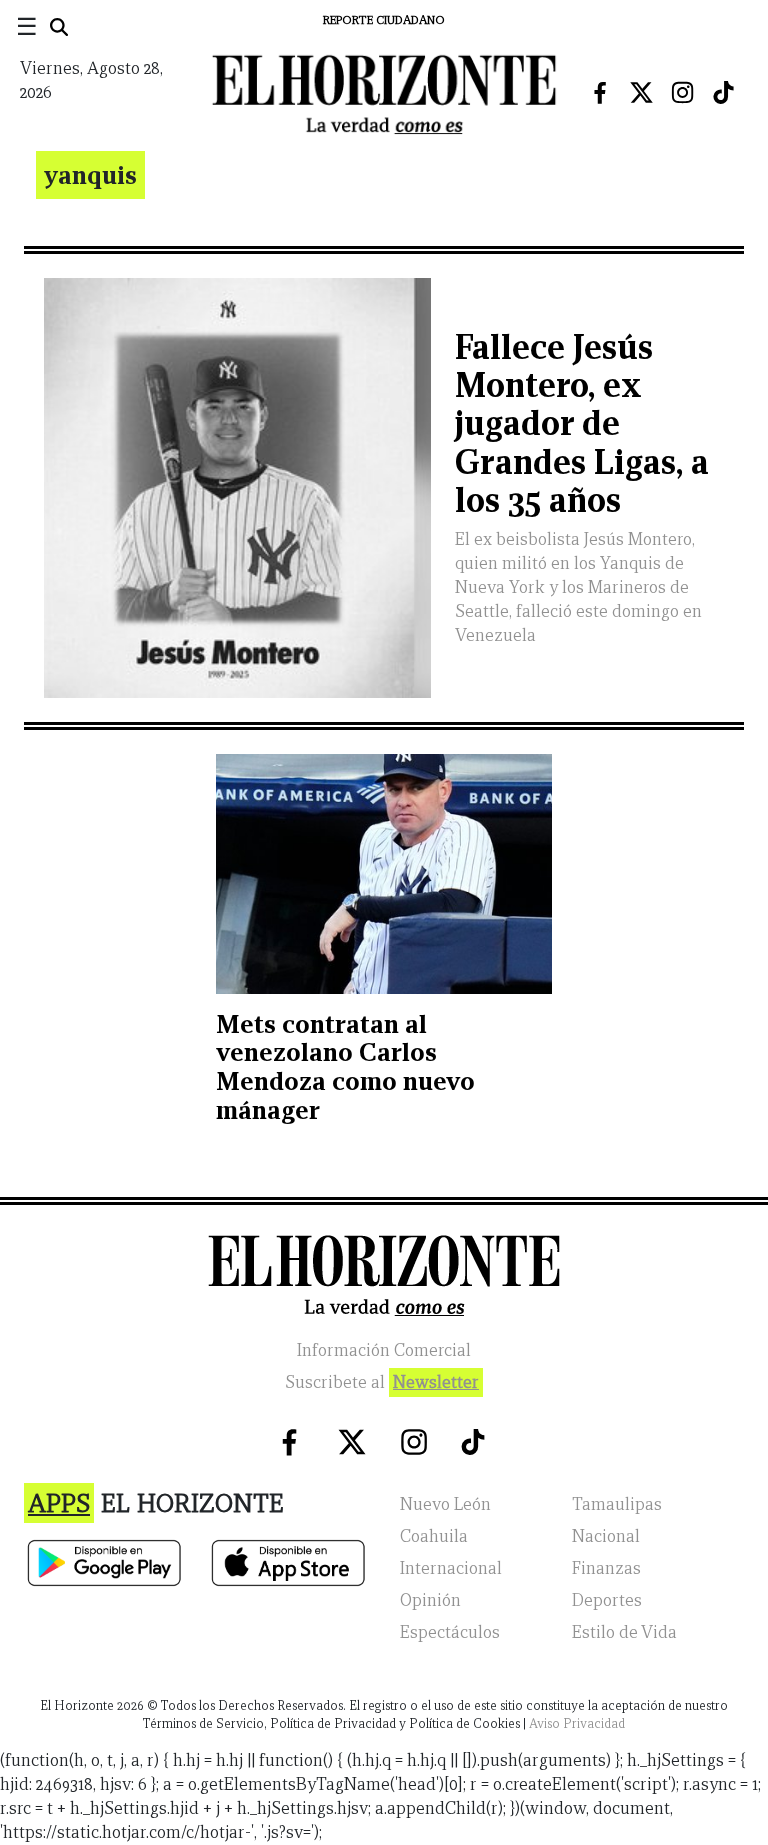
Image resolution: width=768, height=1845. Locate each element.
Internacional (451, 1568)
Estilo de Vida (624, 1632)
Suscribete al (382, 1382)
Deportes (607, 1600)
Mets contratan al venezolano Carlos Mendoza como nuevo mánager (345, 1067)
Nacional (606, 1536)
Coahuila (434, 1536)
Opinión (430, 1600)
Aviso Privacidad (577, 1723)
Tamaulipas (617, 1504)
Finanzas (606, 1568)
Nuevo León (445, 1504)
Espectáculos (450, 1632)
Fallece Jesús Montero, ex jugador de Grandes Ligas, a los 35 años (582, 424)
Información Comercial (384, 1350)
